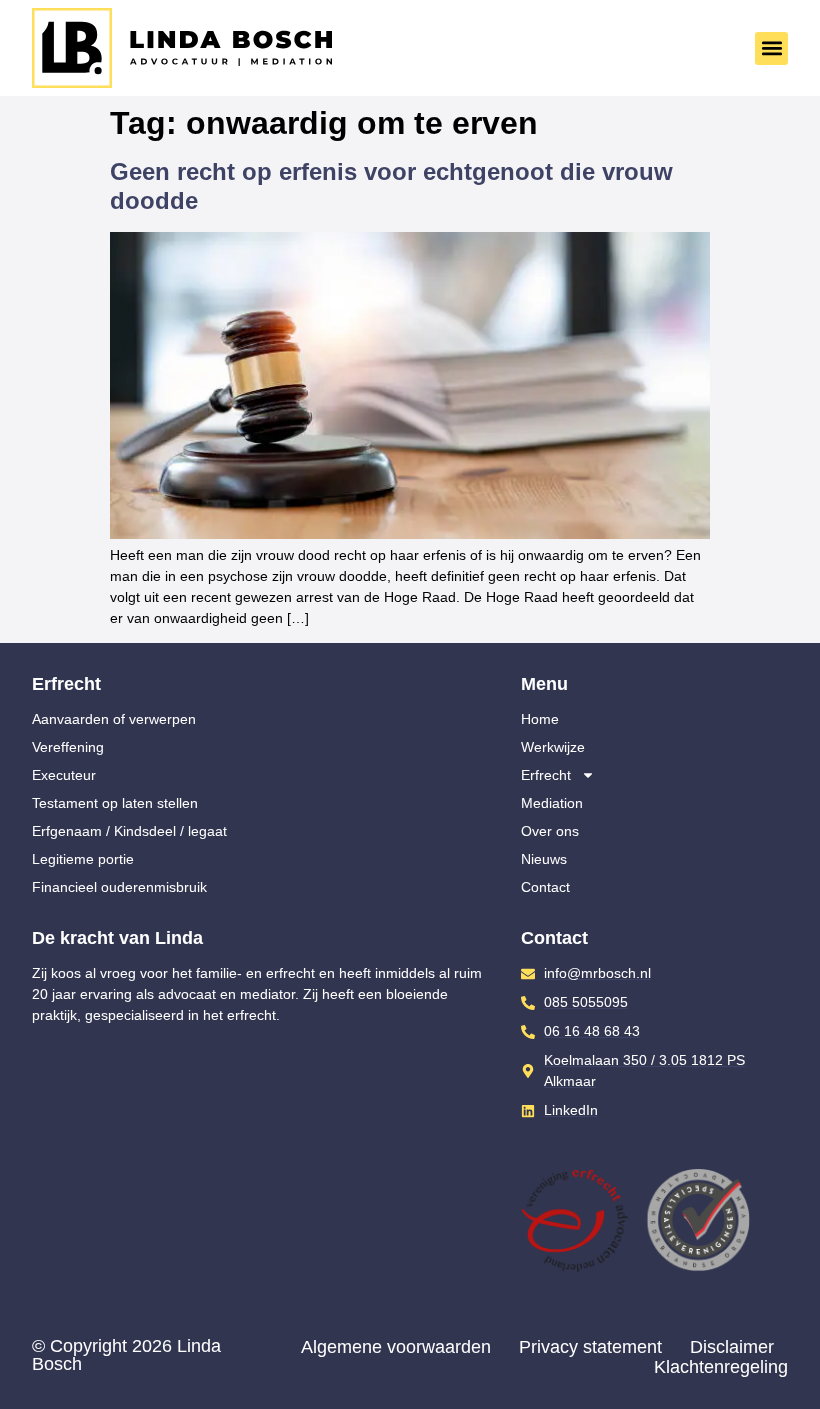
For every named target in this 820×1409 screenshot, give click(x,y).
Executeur (64, 775)
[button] (771, 48)
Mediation (552, 803)
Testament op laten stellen (115, 803)
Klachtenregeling (721, 1367)
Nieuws (544, 859)
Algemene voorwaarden (396, 1347)
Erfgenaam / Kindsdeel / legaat (129, 831)
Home (540, 719)
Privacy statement (590, 1347)
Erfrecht (546, 775)
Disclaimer (732, 1347)
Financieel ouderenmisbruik (119, 887)
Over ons (550, 831)
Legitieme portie (83, 859)
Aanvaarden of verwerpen (114, 719)
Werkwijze (553, 747)
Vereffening (68, 747)
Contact (545, 887)
